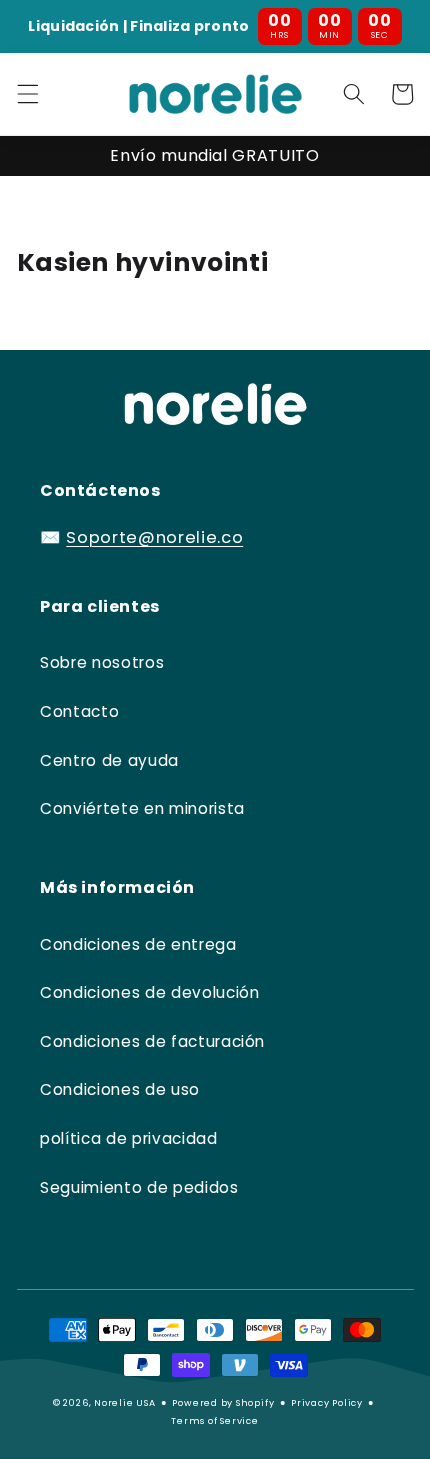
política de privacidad (129, 1138)
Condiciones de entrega (138, 944)
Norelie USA (124, 1402)
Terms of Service (214, 1420)
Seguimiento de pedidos (139, 1187)
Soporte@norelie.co (154, 537)
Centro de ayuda (109, 760)
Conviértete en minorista (142, 808)
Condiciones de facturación (152, 1041)
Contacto (79, 711)
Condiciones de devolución (150, 992)
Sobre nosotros (102, 662)
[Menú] (27, 94)
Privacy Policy (327, 1402)
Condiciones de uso (120, 1089)
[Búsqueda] (354, 94)
